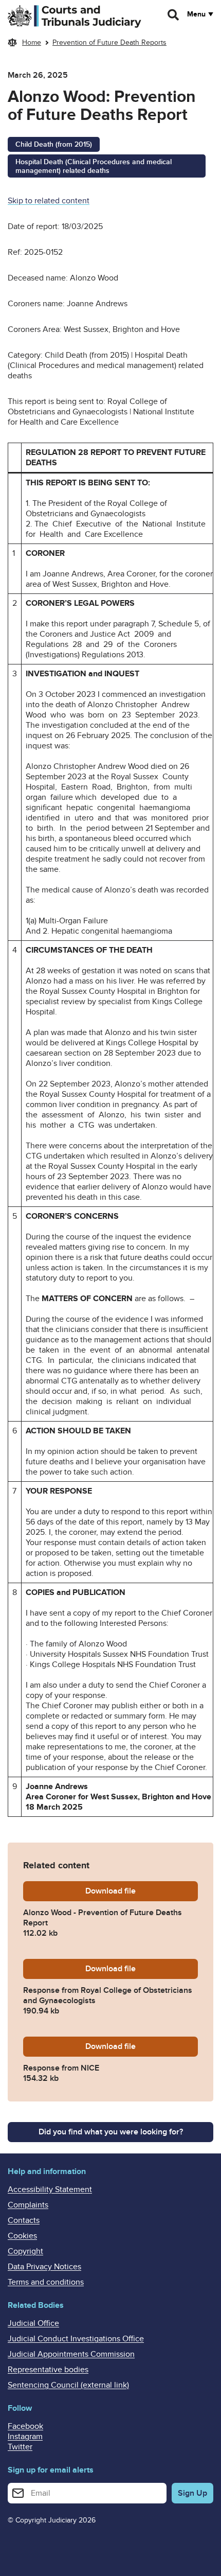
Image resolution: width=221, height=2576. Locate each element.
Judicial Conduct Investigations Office (76, 2339)
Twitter (20, 2447)
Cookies (22, 2236)
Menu (196, 14)
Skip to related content (49, 201)
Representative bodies (48, 2370)
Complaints (28, 2205)
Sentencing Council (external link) (68, 2385)
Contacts (24, 2220)
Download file (142, 1891)
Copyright (25, 2251)
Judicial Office (33, 2323)
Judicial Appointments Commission (71, 2354)
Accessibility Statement (50, 2189)
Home (32, 42)
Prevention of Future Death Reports (109, 42)
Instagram (25, 2437)
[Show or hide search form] (174, 15)
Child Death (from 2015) (54, 144)
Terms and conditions (46, 2282)
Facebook (25, 2426)
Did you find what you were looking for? (111, 2132)
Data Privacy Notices (44, 2267)
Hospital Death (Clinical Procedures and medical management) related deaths (94, 166)
